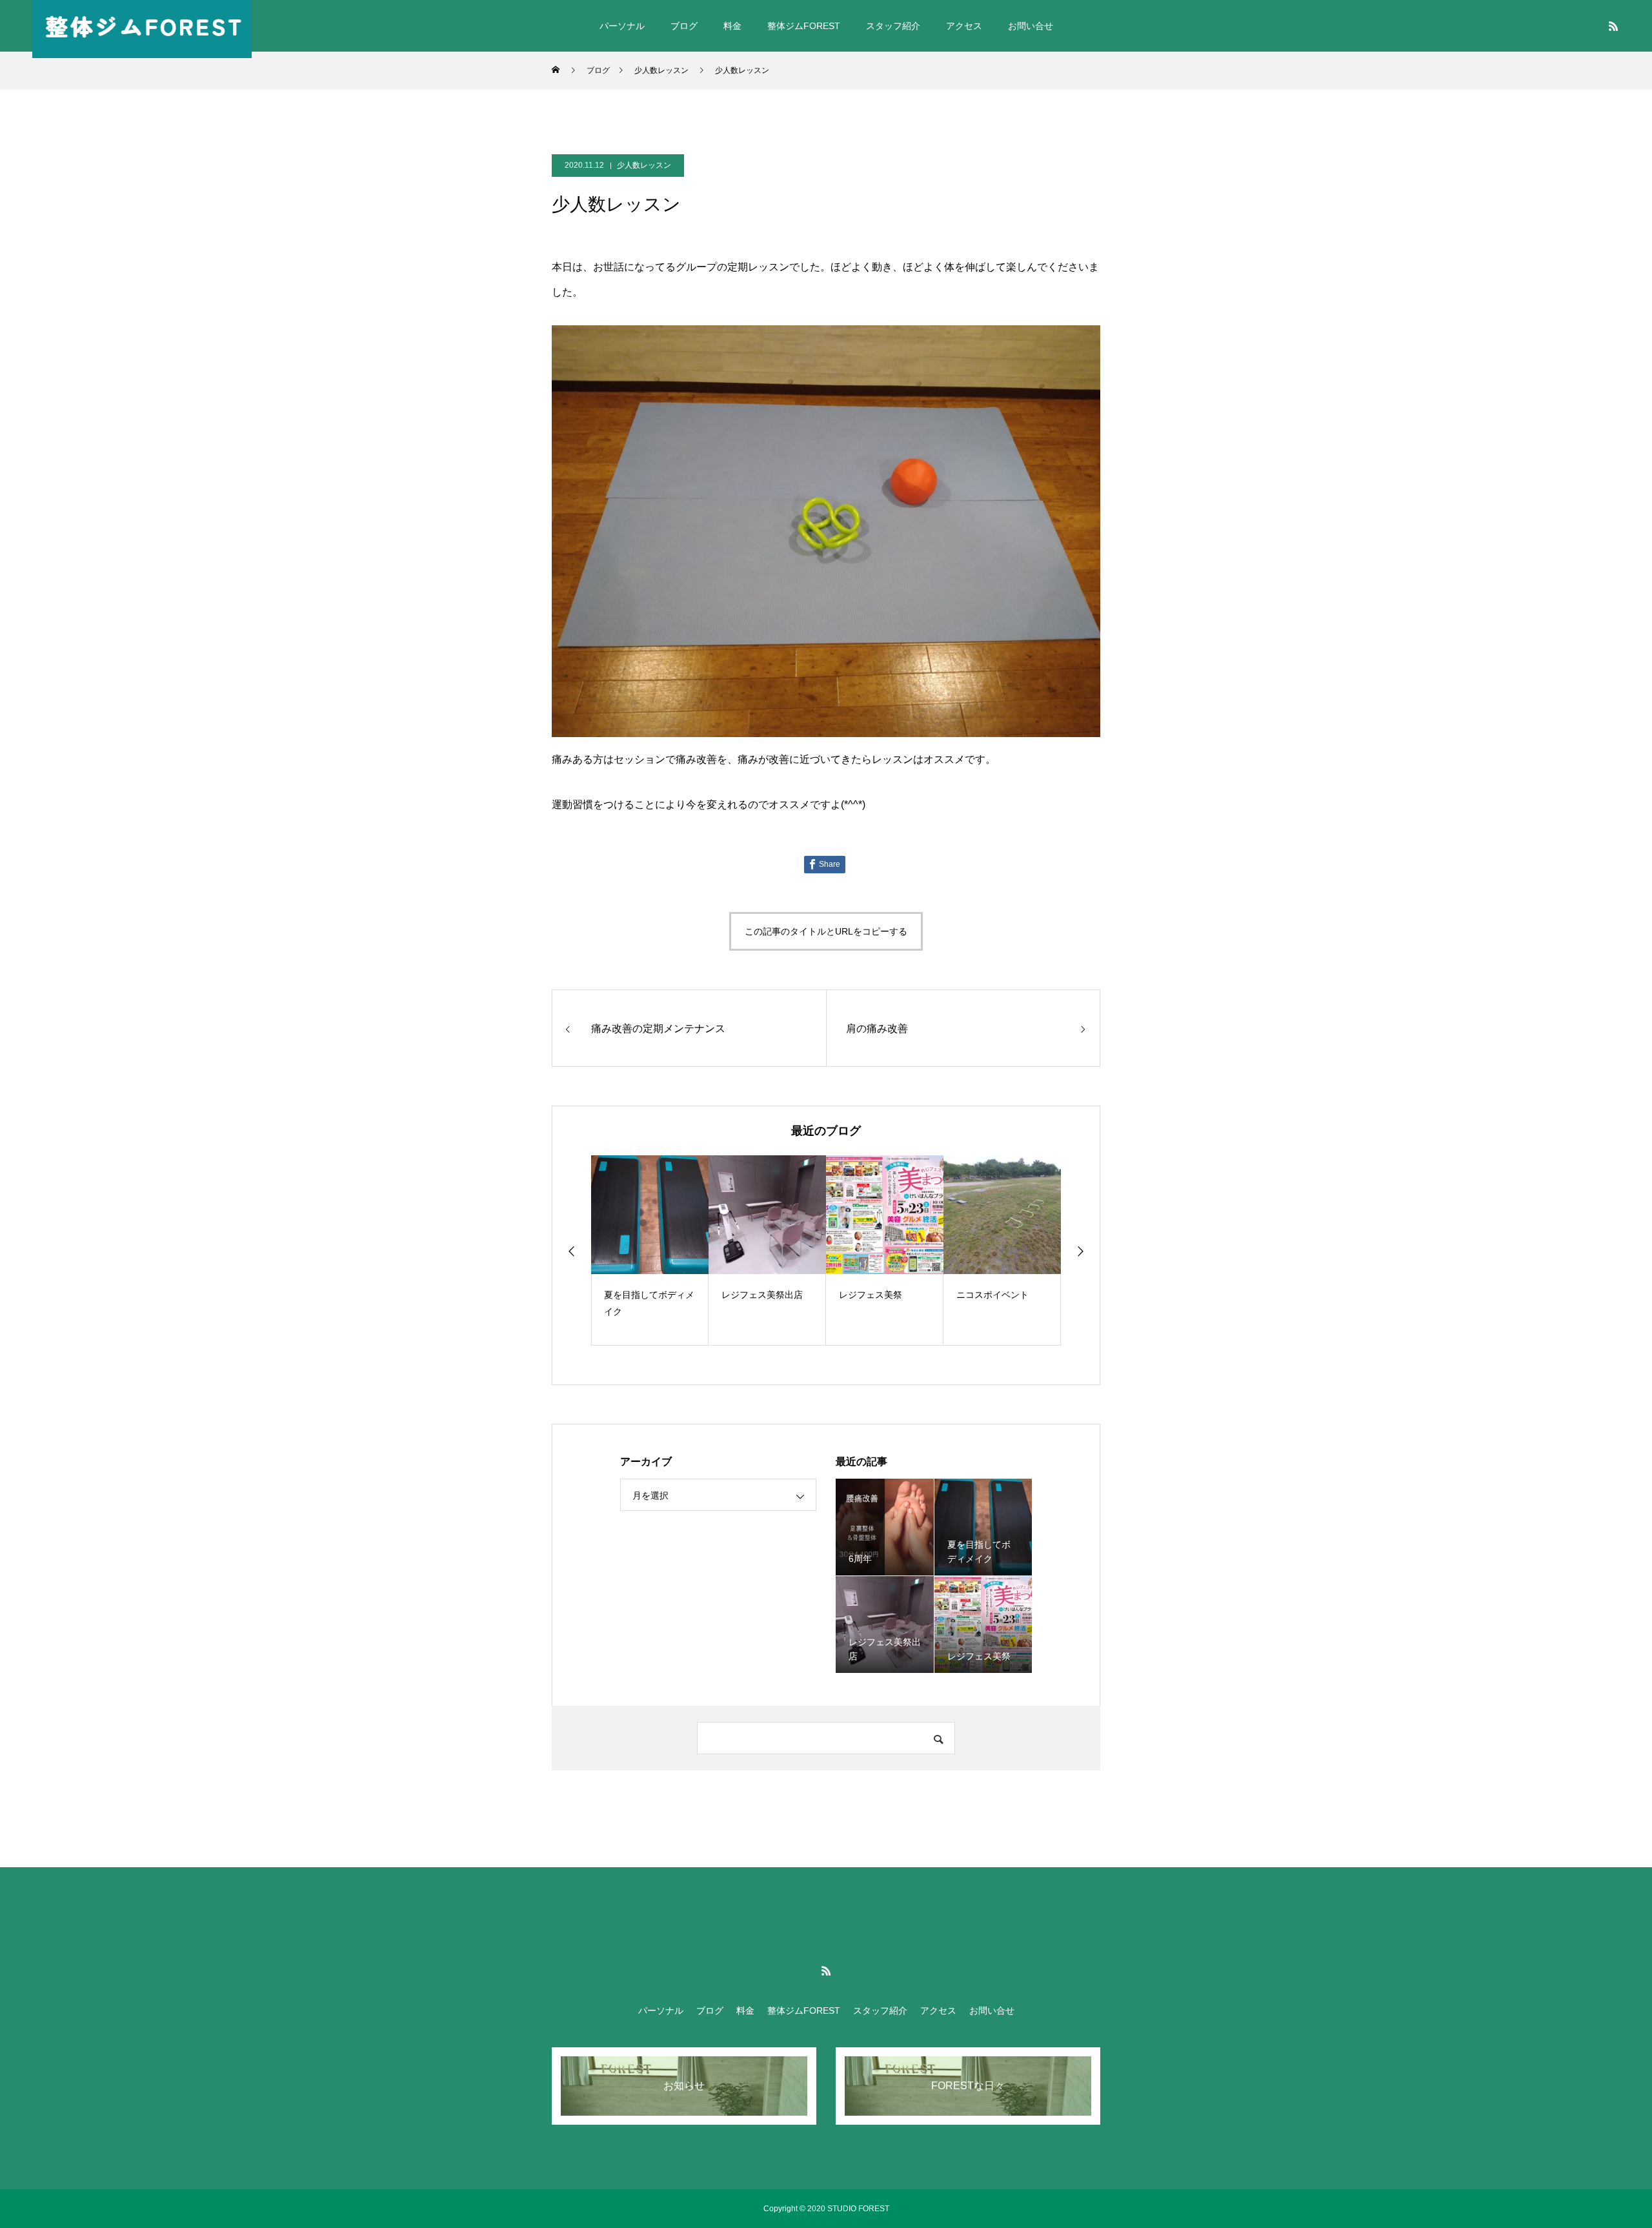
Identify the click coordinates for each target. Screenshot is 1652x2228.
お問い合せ (1031, 26)
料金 (732, 26)
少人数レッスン (644, 165)
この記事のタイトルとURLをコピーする (826, 931)
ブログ (684, 26)
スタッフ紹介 (893, 26)
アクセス (964, 26)
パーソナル (622, 26)
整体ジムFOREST (804, 26)
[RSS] (1613, 26)
